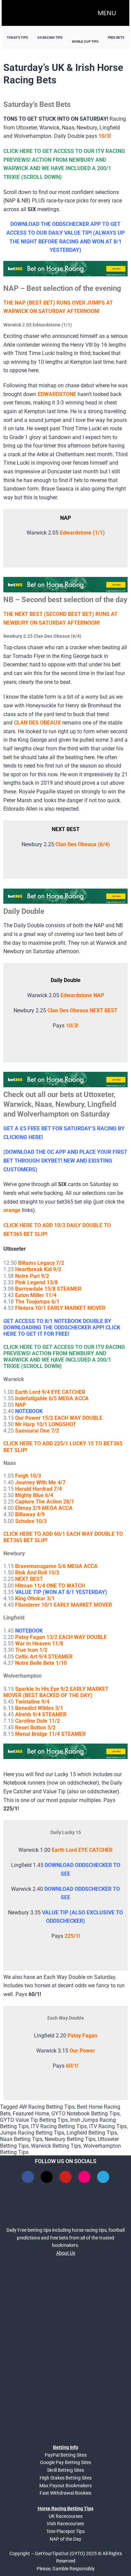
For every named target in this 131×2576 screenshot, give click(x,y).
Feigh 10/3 (28, 1476)
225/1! (72, 1936)
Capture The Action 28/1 (45, 1502)
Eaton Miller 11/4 (36, 1295)
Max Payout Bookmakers (65, 2486)
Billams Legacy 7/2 (41, 1263)
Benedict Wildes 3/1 (39, 1708)
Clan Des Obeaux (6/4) (83, 844)
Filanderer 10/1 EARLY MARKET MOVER (63, 1605)
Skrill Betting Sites (65, 2470)
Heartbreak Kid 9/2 (38, 1269)
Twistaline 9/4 (32, 1702)
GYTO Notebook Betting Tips (85, 2114)
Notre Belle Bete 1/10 (41, 1663)
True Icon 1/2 (31, 1650)
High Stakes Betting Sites (66, 2478)
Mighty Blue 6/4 (34, 1495)
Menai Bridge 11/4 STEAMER (50, 1734)
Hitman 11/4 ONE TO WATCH (50, 1586)
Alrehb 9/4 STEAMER (41, 1714)
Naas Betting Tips (21, 2139)
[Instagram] (84, 2177)
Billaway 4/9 (30, 1514)
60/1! (72, 2066)
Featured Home (31, 2114)
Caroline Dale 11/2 (37, 1721)
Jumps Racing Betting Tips (32, 2133)
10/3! (72, 1026)
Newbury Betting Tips (70, 2139)
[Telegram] (103, 2177)
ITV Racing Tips (108, 2126)
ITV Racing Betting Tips (59, 2126)
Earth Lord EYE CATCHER (82, 1850)
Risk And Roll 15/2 (37, 1573)
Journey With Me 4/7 (40, 1482)
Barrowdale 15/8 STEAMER (48, 1289)
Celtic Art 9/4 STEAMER (44, 1657)
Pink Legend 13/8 (36, 1282)
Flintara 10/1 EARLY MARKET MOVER (60, 1308)
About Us (66, 2253)
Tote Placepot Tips (65, 2531)
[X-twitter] (47, 2177)
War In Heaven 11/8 (39, 1644)
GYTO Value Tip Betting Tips (34, 2120)
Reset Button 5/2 (35, 1728)
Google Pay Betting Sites (65, 2462)
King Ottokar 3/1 (35, 1598)
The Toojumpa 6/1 (37, 1302)
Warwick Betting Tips (56, 2146)
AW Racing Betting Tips (47, 2107)
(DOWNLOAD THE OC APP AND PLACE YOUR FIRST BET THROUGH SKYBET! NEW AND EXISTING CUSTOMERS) (65, 1161)
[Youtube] (65, 2177)
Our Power (82, 2051)
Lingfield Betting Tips (92, 2133)
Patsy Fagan (82, 2036)
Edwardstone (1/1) (82, 533)
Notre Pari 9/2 (32, 1276)
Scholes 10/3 (31, 1521)
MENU (107, 13)
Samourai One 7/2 (37, 1431)
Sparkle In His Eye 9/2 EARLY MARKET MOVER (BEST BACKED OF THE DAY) (56, 1692)
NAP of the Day (65, 2539)
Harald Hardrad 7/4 (38, 1489)
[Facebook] (28, 2177)
